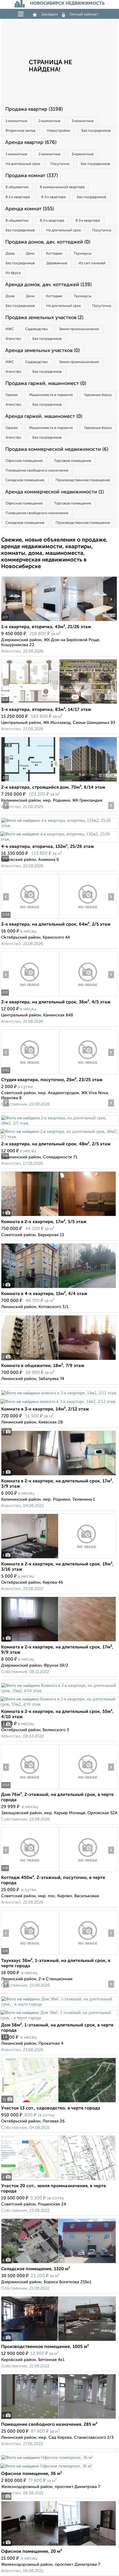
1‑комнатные (16, 121)
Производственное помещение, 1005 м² (45, 2347)
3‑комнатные (83, 121)
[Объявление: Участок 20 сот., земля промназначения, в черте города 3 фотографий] (59, 2180)
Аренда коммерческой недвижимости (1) (55, 492)
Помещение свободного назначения (37, 471)
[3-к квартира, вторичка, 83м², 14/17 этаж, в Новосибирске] (30, 704)
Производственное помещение (83, 480)
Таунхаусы (83, 254)
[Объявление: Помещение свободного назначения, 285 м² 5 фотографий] (59, 2419)
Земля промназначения (79, 329)
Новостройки (58, 131)
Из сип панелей (92, 263)
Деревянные (57, 263)
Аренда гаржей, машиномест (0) (44, 416)
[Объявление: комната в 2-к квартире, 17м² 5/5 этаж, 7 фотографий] (59, 1216)
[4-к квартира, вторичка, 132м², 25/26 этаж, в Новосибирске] (59, 826)
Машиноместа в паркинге (51, 395)
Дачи (30, 254)
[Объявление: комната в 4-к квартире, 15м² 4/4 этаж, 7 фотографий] (59, 1288)
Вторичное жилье (20, 131)
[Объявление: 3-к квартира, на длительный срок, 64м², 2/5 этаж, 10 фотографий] (30, 919)
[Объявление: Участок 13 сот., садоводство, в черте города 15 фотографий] (59, 2102)
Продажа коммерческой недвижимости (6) (57, 449)
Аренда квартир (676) (31, 143)
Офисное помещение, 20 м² (32, 2552)
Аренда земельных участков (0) (42, 351)
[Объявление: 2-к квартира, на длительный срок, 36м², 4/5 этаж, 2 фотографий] (30, 996)
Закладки (49, 14)
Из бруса (13, 273)
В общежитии (17, 187)
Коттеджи (54, 254)
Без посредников (96, 131)
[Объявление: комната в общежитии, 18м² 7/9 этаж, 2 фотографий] (59, 1360)
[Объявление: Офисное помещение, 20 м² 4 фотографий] (59, 2546)
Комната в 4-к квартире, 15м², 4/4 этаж (44, 1294)
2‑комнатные (49, 121)
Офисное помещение (24, 461)
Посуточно (60, 164)
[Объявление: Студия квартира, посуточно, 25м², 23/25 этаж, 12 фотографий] (30, 1074)
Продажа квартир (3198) (34, 109)
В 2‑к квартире (18, 197)
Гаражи (12, 395)
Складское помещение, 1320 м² (36, 2269)
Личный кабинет (84, 14)
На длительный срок (23, 164)
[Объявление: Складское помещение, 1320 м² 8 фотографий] (59, 2263)
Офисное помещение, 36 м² (32, 2474)
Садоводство (36, 329)
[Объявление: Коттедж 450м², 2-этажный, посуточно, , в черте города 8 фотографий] (30, 1872)
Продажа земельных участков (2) (44, 318)
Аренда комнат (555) (30, 209)
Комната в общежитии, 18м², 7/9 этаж (43, 1366)
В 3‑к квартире (53, 197)
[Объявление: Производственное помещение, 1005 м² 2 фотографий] (59, 2341)
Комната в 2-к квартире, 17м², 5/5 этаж (44, 1222)
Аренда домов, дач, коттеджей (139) (48, 285)
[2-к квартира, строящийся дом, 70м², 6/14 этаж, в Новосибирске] (30, 782)
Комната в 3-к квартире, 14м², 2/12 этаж (45, 1409)
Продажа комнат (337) (32, 176)
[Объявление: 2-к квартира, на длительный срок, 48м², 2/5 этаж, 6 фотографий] (59, 1123)
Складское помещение (25, 480)
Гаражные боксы (98, 395)
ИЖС (10, 329)
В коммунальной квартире (62, 187)
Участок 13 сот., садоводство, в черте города (51, 2108)
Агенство (13, 339)
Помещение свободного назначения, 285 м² (49, 2425)
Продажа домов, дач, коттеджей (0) (48, 242)
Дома (10, 254)
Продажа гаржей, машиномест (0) (46, 384)
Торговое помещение (73, 461)
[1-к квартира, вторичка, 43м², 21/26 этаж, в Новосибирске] (30, 621)
